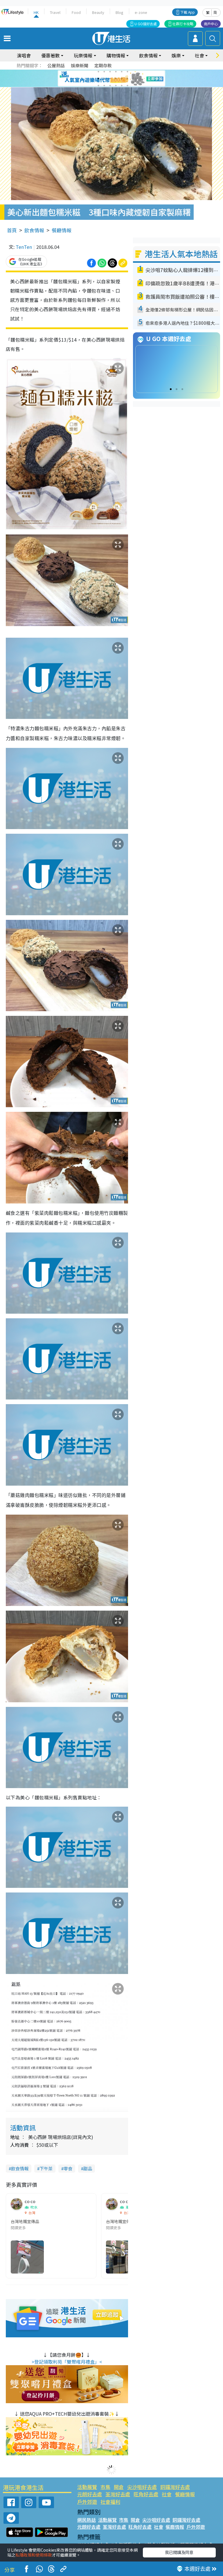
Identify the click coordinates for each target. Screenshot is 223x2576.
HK (36, 12)
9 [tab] (110, 79)
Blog (119, 12)
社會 (167, 2494)
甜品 (88, 2168)
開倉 (119, 2487)
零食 (68, 2168)
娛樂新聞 (80, 65)
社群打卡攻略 (183, 24)
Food (76, 12)
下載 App (188, 12)
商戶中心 (211, 24)
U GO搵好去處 (146, 24)
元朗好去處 (90, 2494)
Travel (55, 12)
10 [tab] (116, 79)
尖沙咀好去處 (142, 2487)
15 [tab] (110, 86)
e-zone (141, 12)
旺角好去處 (146, 2494)
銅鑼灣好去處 (175, 2487)
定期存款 (103, 65)
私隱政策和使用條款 (34, 2555)
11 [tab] (122, 79)
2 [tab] (104, 72)
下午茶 (46, 2168)
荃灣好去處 (118, 2494)
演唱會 (24, 55)
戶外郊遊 (87, 2502)
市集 (105, 2487)
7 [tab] (98, 79)
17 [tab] (122, 86)
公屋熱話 (56, 65)
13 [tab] (98, 86)
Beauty (98, 12)
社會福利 (110, 2502)
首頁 (12, 230)
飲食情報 (34, 230)
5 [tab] (122, 72)
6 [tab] (127, 72)
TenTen (24, 247)
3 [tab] (110, 72)
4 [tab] (116, 72)
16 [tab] (116, 86)
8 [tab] (104, 79)
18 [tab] (127, 86)
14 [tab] (104, 86)
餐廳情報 (62, 230)
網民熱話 (87, 2520)
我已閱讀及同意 (179, 2552)
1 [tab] (98, 72)
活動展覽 (87, 2487)
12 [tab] (127, 79)
